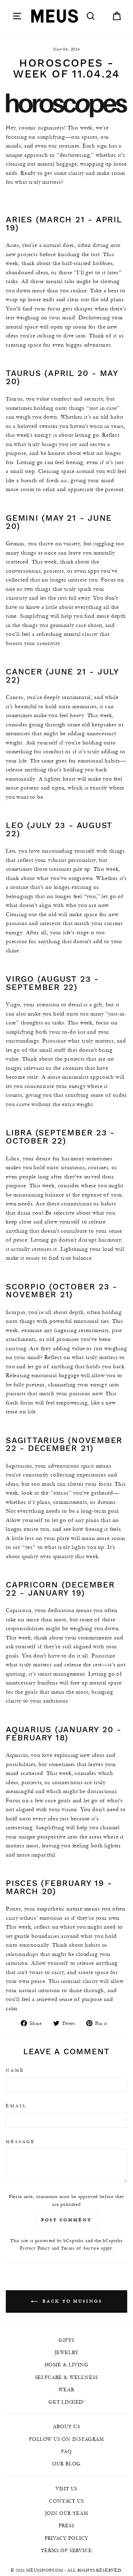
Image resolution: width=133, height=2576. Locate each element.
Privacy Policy (35, 2248)
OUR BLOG (67, 2464)
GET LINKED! (66, 2402)
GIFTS (66, 2340)
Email (16, 2106)
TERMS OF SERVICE (66, 2550)
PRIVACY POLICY (67, 2538)
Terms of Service (80, 2248)
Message (21, 2141)
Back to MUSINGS (71, 2301)
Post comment (66, 2220)
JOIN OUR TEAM (67, 2513)
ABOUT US (66, 2426)
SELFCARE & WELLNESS (67, 2377)
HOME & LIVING (67, 2365)
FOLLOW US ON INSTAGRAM (66, 2439)
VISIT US (67, 2489)
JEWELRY (67, 2352)
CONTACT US (66, 2501)
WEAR (66, 2390)
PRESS (66, 2525)
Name (15, 2070)
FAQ (66, 2451)
